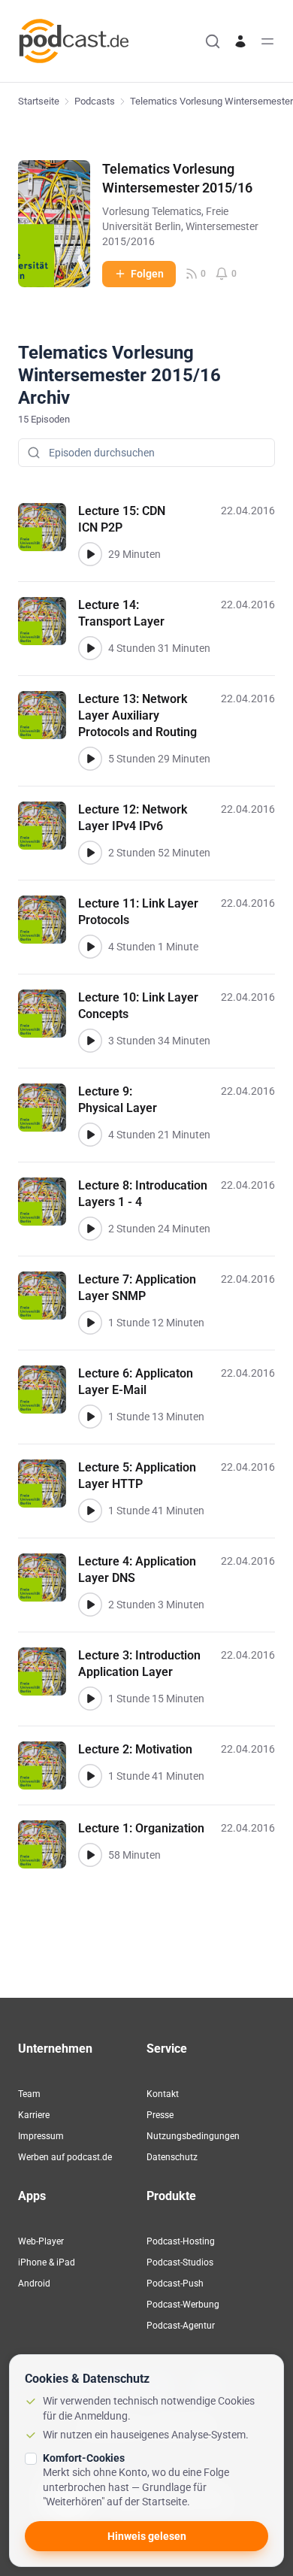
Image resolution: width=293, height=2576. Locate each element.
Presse (160, 2115)
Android (34, 2284)
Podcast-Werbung (183, 2305)
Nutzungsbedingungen (193, 2136)
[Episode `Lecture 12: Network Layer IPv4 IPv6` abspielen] (90, 853)
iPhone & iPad (47, 2262)
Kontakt (163, 2094)
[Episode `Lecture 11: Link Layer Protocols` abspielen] (90, 947)
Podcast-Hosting (181, 2241)
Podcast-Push (175, 2284)
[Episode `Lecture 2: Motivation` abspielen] (90, 1776)
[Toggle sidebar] (267, 41)
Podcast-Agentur (181, 2326)
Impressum (41, 2136)
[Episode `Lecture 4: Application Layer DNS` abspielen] (90, 1605)
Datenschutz (172, 2157)
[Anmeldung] (240, 41)
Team (29, 2094)
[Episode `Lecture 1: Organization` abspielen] (90, 1855)
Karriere (34, 2115)
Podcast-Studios (180, 2262)
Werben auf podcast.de (65, 2157)
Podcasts (95, 101)
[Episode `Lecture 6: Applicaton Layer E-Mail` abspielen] (90, 1417)
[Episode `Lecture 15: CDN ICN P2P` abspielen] (90, 554)
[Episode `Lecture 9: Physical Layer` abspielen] (90, 1135)
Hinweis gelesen (147, 2536)
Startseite (39, 101)
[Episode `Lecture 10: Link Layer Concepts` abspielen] (90, 1041)
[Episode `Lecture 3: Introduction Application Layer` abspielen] (90, 1699)
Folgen (147, 274)
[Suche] (213, 41)
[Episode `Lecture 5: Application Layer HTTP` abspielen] (90, 1511)
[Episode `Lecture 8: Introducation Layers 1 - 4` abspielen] (90, 1229)
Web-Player (41, 2241)
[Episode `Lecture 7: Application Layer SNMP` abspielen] (90, 1323)
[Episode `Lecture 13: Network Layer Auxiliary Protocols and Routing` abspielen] (90, 759)
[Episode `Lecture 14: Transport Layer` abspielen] (90, 648)
